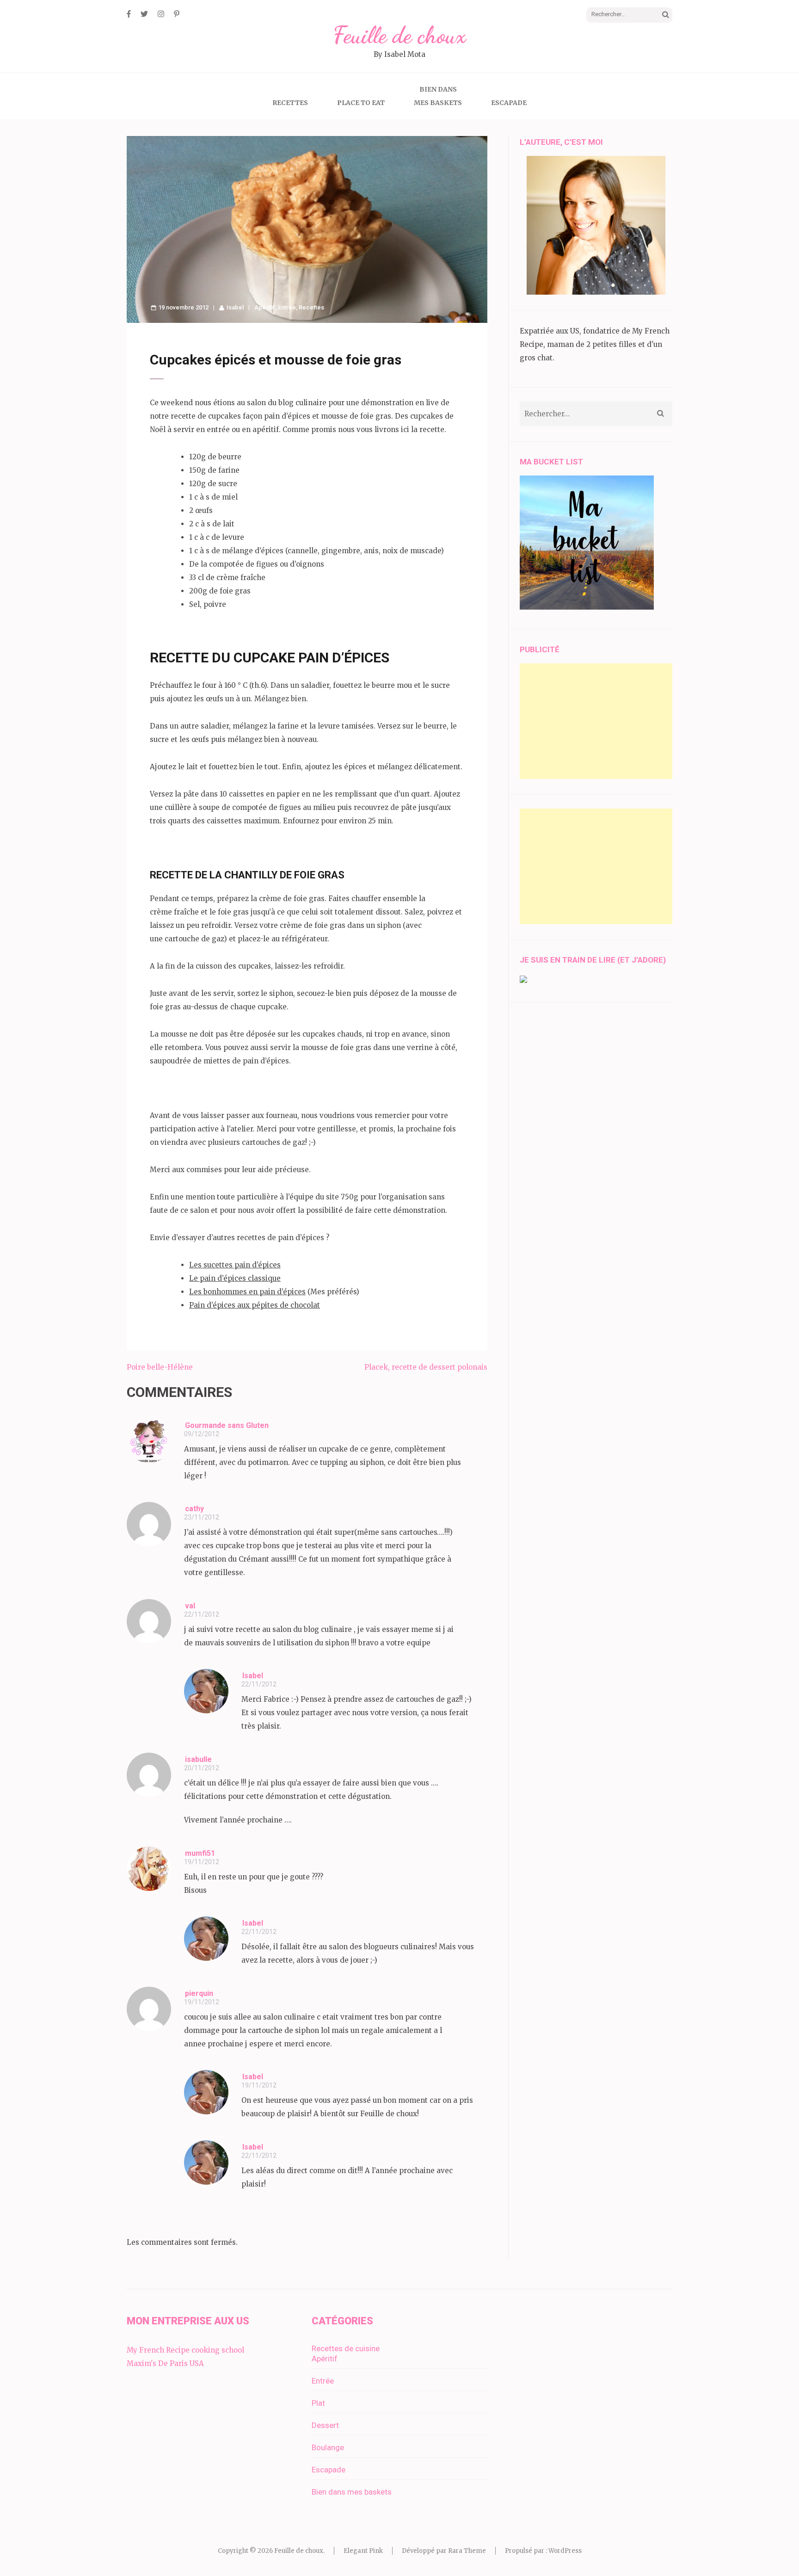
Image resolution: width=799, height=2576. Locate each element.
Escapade (509, 103)
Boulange (328, 2447)
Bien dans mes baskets (352, 2492)
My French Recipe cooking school (185, 2350)
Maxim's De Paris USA (165, 2363)
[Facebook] (129, 14)
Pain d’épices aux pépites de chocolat (255, 1305)
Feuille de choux (399, 35)
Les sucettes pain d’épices (235, 1265)
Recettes (290, 103)
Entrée (287, 307)
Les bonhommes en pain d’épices (247, 1292)
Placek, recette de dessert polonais (426, 1367)
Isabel (235, 307)
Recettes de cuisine (346, 2348)
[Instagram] (161, 14)
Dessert (325, 2425)
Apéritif (265, 307)
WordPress (565, 2551)
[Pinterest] (177, 14)
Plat (318, 2403)
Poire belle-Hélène (160, 1367)
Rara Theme (467, 2551)
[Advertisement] (596, 721)
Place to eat (361, 103)
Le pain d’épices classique (235, 1278)
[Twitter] (144, 14)
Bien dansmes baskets (438, 96)
